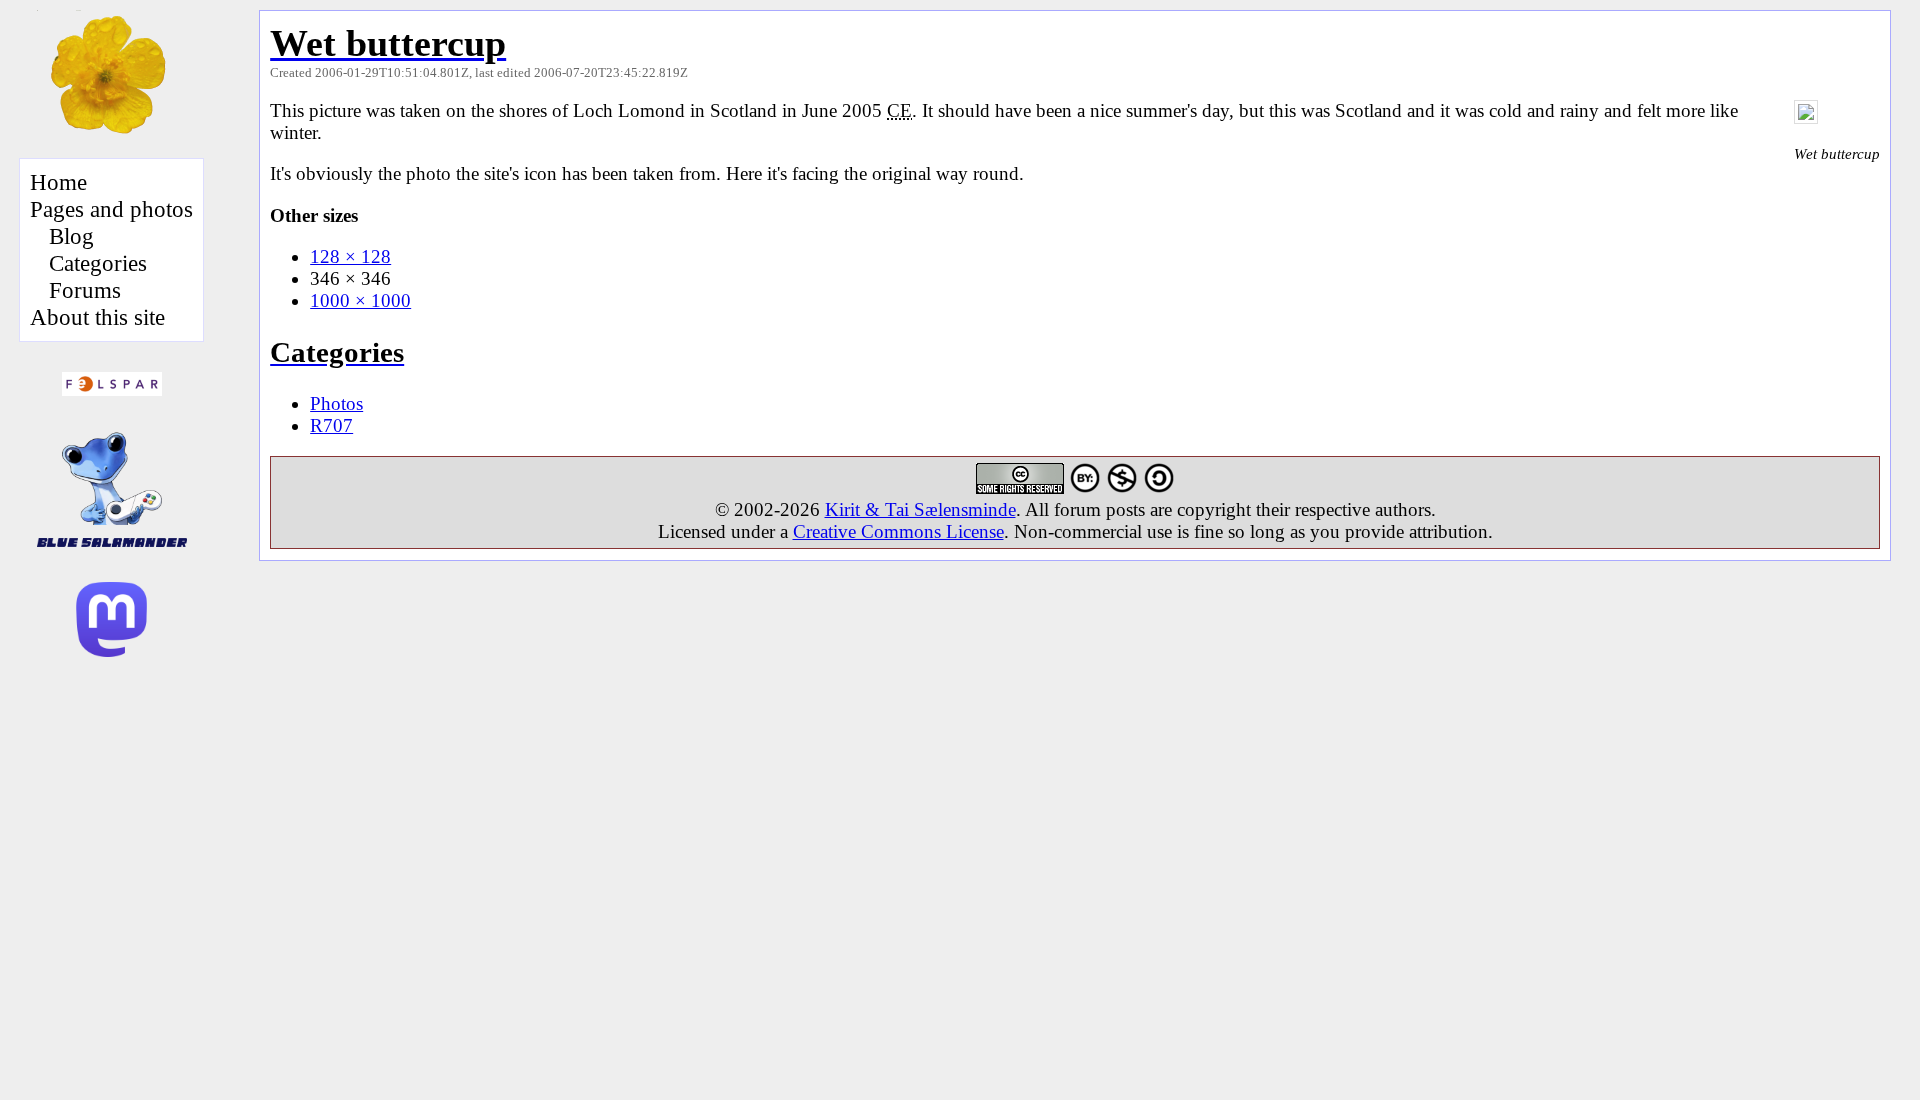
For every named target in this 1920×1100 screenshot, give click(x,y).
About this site (97, 317)
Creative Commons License (898, 531)
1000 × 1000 (360, 300)
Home (58, 182)
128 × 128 (350, 256)
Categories (98, 263)
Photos (336, 403)
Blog (71, 236)
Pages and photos (111, 209)
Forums (85, 290)
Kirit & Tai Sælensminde (920, 509)
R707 (331, 425)
